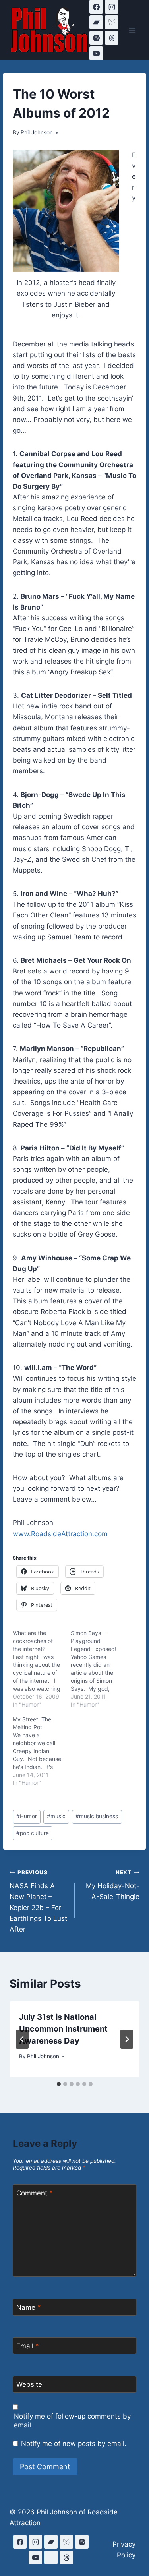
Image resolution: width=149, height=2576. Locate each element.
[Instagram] (112, 7)
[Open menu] (132, 30)
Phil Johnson (37, 132)
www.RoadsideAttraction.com (60, 1534)
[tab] (59, 2084)
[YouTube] (96, 53)
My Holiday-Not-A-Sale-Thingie (113, 1885)
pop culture (33, 1833)
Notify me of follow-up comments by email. (72, 2421)
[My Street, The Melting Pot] (42, 1751)
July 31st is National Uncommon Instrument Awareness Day (63, 2029)
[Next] (127, 2039)
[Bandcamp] (96, 22)
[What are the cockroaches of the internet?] (42, 1669)
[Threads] (112, 38)
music (56, 1816)
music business (97, 1816)
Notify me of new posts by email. (74, 2444)
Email (28, 2346)
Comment (35, 2193)
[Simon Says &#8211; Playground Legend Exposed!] (100, 1669)
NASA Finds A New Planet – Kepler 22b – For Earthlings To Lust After (38, 1901)
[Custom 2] (51, 2557)
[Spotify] (96, 38)
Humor (27, 1816)
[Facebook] (96, 7)
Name (29, 2307)
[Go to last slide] (22, 2039)
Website (29, 2384)
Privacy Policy (124, 2550)
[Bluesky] (112, 22)
